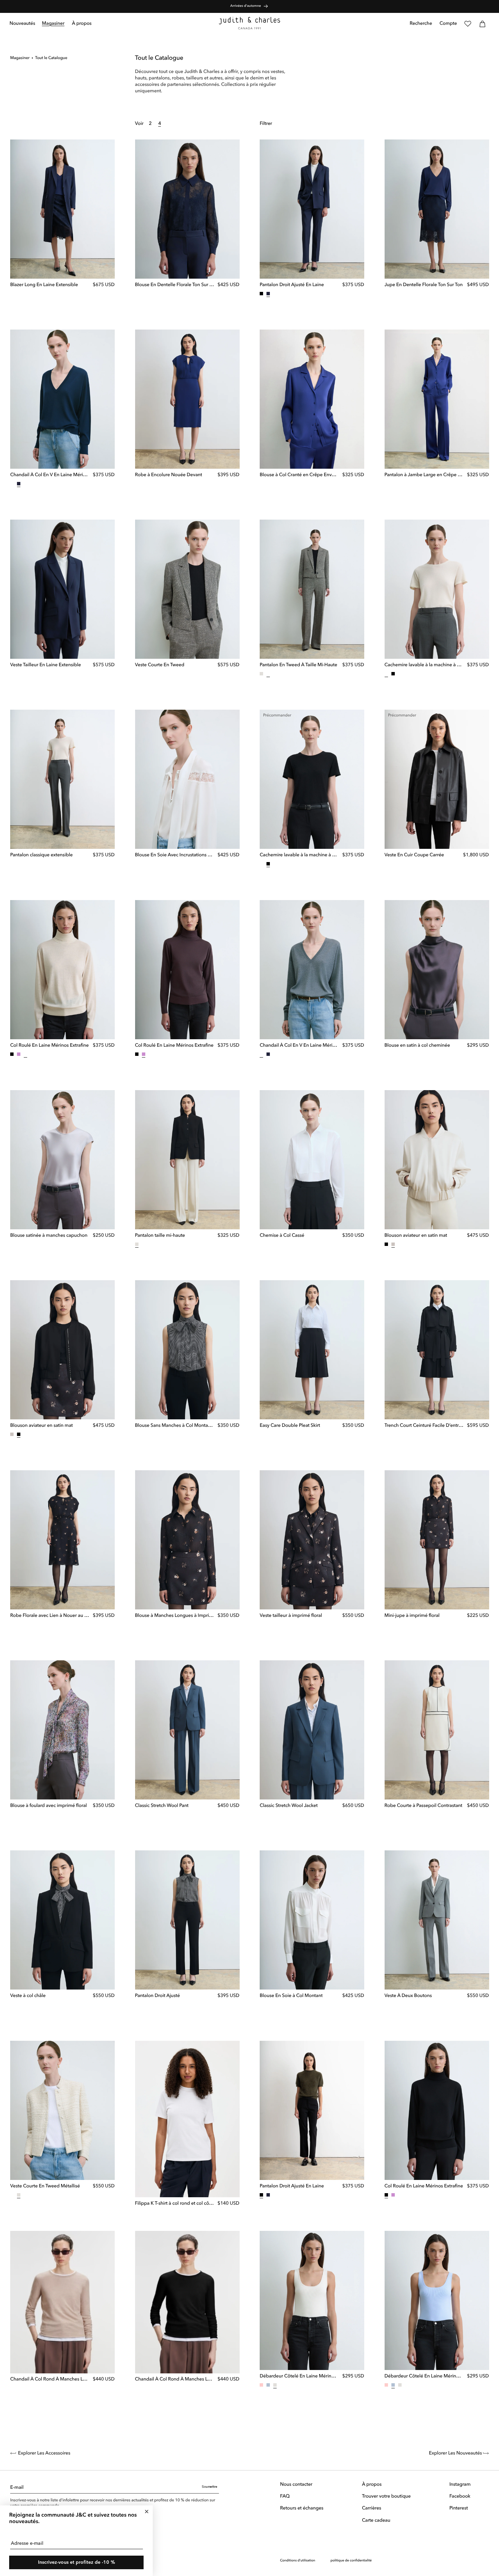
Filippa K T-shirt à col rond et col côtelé (175, 2204)
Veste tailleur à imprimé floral (291, 1616)
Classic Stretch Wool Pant (162, 1806)
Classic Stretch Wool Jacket (289, 1806)
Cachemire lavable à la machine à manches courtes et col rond (424, 665)
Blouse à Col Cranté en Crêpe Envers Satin (299, 475)
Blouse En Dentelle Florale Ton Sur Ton (175, 285)
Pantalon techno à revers (161, 2566)
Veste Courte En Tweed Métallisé (45, 2186)
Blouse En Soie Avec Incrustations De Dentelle (175, 856)
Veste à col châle (28, 1996)
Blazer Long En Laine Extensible (44, 285)
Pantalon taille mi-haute (160, 1236)
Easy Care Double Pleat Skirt (290, 1426)
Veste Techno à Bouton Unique (292, 2566)
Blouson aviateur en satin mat (416, 1236)
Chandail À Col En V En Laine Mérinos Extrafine (50, 475)
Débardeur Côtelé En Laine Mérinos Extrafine (299, 2376)
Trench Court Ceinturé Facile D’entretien (424, 1426)
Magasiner (20, 58)
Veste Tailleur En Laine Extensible (45, 665)
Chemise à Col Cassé (282, 1236)
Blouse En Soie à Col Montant (291, 1996)
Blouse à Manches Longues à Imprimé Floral (175, 1616)
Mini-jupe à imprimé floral (412, 1616)
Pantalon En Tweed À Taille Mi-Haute (298, 665)
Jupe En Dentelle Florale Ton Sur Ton (424, 285)
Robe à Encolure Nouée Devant (169, 475)
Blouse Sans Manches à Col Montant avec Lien (175, 1426)
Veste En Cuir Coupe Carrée (414, 856)
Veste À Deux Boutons (408, 1996)
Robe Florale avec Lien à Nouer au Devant (50, 1616)
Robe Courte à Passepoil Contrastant (423, 1806)
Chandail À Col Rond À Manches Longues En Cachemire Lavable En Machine (50, 2379)
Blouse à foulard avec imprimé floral (49, 1806)
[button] (53, 24)
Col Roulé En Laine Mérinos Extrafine (49, 1046)
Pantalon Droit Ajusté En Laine (292, 285)
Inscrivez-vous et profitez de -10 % (77, 2562)
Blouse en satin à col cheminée (417, 1046)
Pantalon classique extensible (41, 855)
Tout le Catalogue (51, 58)
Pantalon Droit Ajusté (158, 1996)
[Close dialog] (147, 2512)
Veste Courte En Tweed (160, 665)
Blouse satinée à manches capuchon (49, 1236)
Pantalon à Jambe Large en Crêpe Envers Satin (424, 475)
